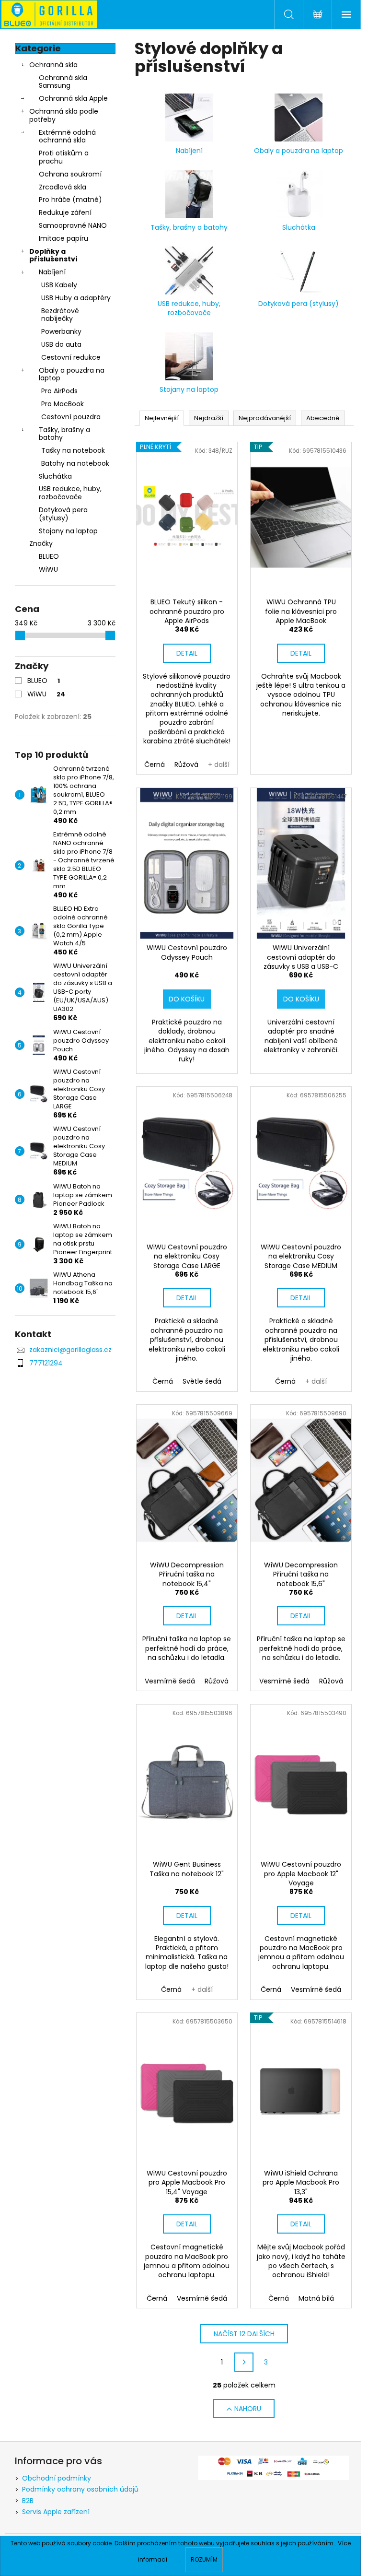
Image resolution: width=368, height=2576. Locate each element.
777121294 (46, 1363)
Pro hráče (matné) (70, 200)
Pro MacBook (63, 404)
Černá (155, 765)
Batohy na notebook (75, 463)
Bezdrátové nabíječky (60, 315)
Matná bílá (316, 2298)
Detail (187, 653)
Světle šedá (202, 1381)
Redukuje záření (65, 212)
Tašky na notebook (73, 450)
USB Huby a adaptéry (76, 298)
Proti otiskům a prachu (64, 157)
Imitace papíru (63, 238)
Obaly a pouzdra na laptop (72, 374)
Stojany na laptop (68, 531)
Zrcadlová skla (63, 187)
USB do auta (61, 344)
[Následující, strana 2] (244, 2362)
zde (174, 2559)
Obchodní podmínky (57, 2478)
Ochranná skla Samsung (63, 82)
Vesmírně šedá (170, 1681)
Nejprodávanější (265, 418)
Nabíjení (52, 272)
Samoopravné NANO (73, 225)
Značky (41, 543)
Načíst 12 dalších (244, 2334)
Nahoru (248, 2409)
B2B (28, 2501)
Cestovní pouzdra (71, 417)
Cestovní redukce (71, 357)
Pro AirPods (59, 391)
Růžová (186, 765)
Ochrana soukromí (70, 174)
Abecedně (323, 418)
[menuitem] (65, 557)
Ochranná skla (53, 65)
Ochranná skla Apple (73, 98)
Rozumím (204, 2559)
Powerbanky (61, 331)
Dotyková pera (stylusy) (63, 514)
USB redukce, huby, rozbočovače (70, 493)
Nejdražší (209, 418)
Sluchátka (55, 476)
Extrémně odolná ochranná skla (67, 136)
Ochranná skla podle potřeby (64, 115)
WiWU (46, 694)
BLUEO (44, 681)
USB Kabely (59, 285)
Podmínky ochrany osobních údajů (80, 2489)
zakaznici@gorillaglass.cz (70, 1350)
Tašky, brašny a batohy (64, 434)
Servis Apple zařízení (56, 2512)
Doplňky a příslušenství (53, 255)
